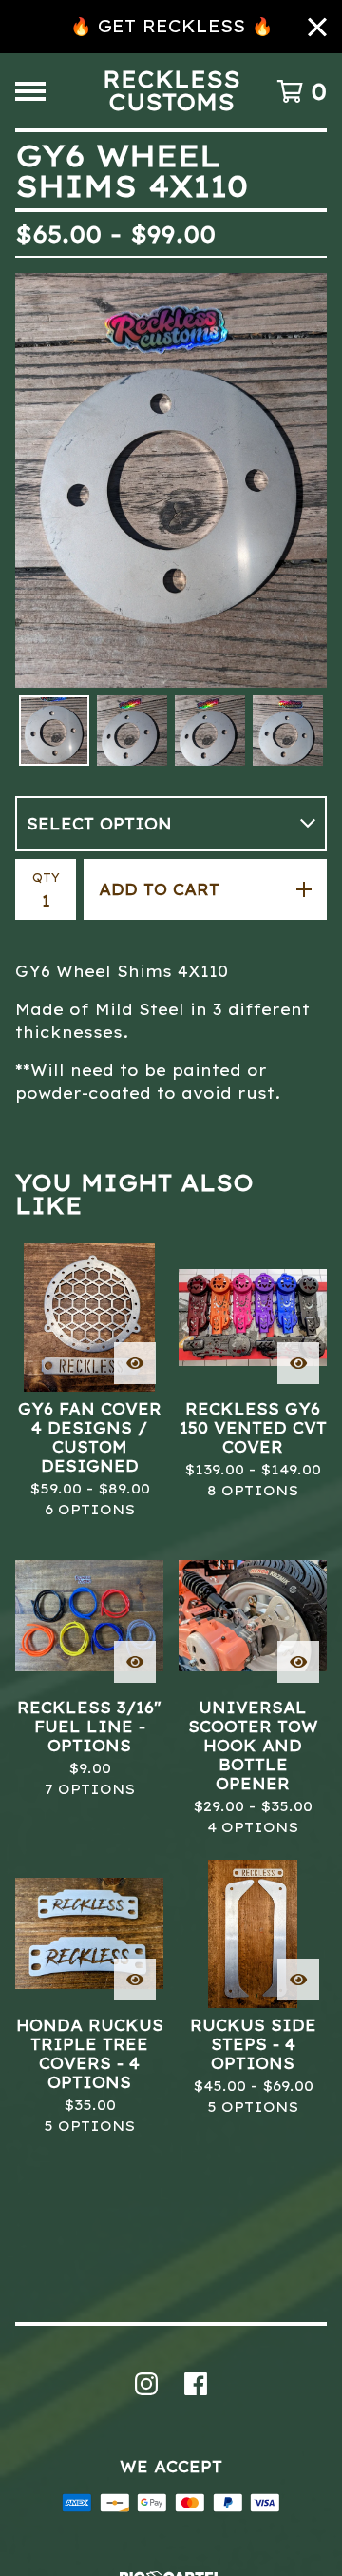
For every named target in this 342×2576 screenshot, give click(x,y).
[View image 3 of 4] (210, 731)
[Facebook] (196, 2384)
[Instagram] (146, 2384)
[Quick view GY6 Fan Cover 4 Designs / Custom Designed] (135, 1363)
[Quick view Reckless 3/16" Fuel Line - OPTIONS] (135, 1662)
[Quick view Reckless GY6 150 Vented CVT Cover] (298, 1363)
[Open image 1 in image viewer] (171, 480)
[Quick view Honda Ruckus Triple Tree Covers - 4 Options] (135, 1980)
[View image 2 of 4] (132, 731)
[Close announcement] (317, 27)
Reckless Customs (171, 91)
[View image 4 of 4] (288, 731)
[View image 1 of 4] (54, 731)
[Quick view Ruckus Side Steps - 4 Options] (298, 1980)
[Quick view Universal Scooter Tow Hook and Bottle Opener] (298, 1662)
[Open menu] (30, 91)
